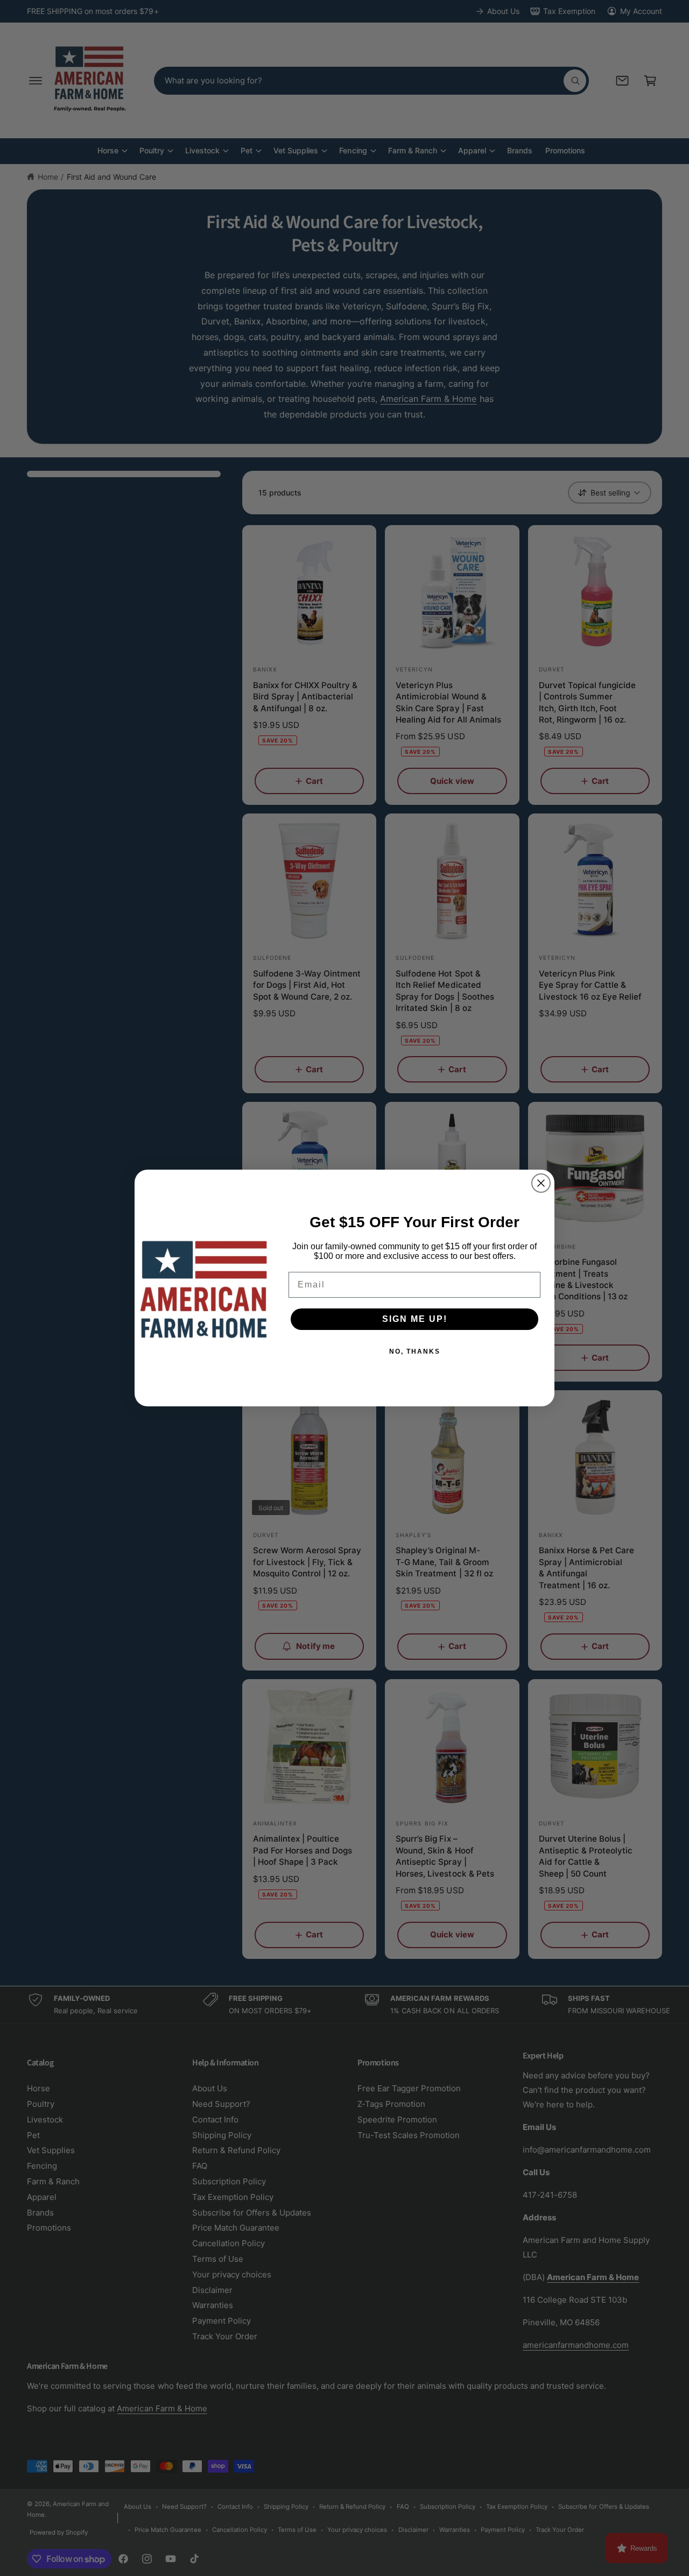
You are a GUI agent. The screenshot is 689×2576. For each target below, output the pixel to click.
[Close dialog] (541, 1183)
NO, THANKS (415, 1351)
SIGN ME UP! (415, 1319)
